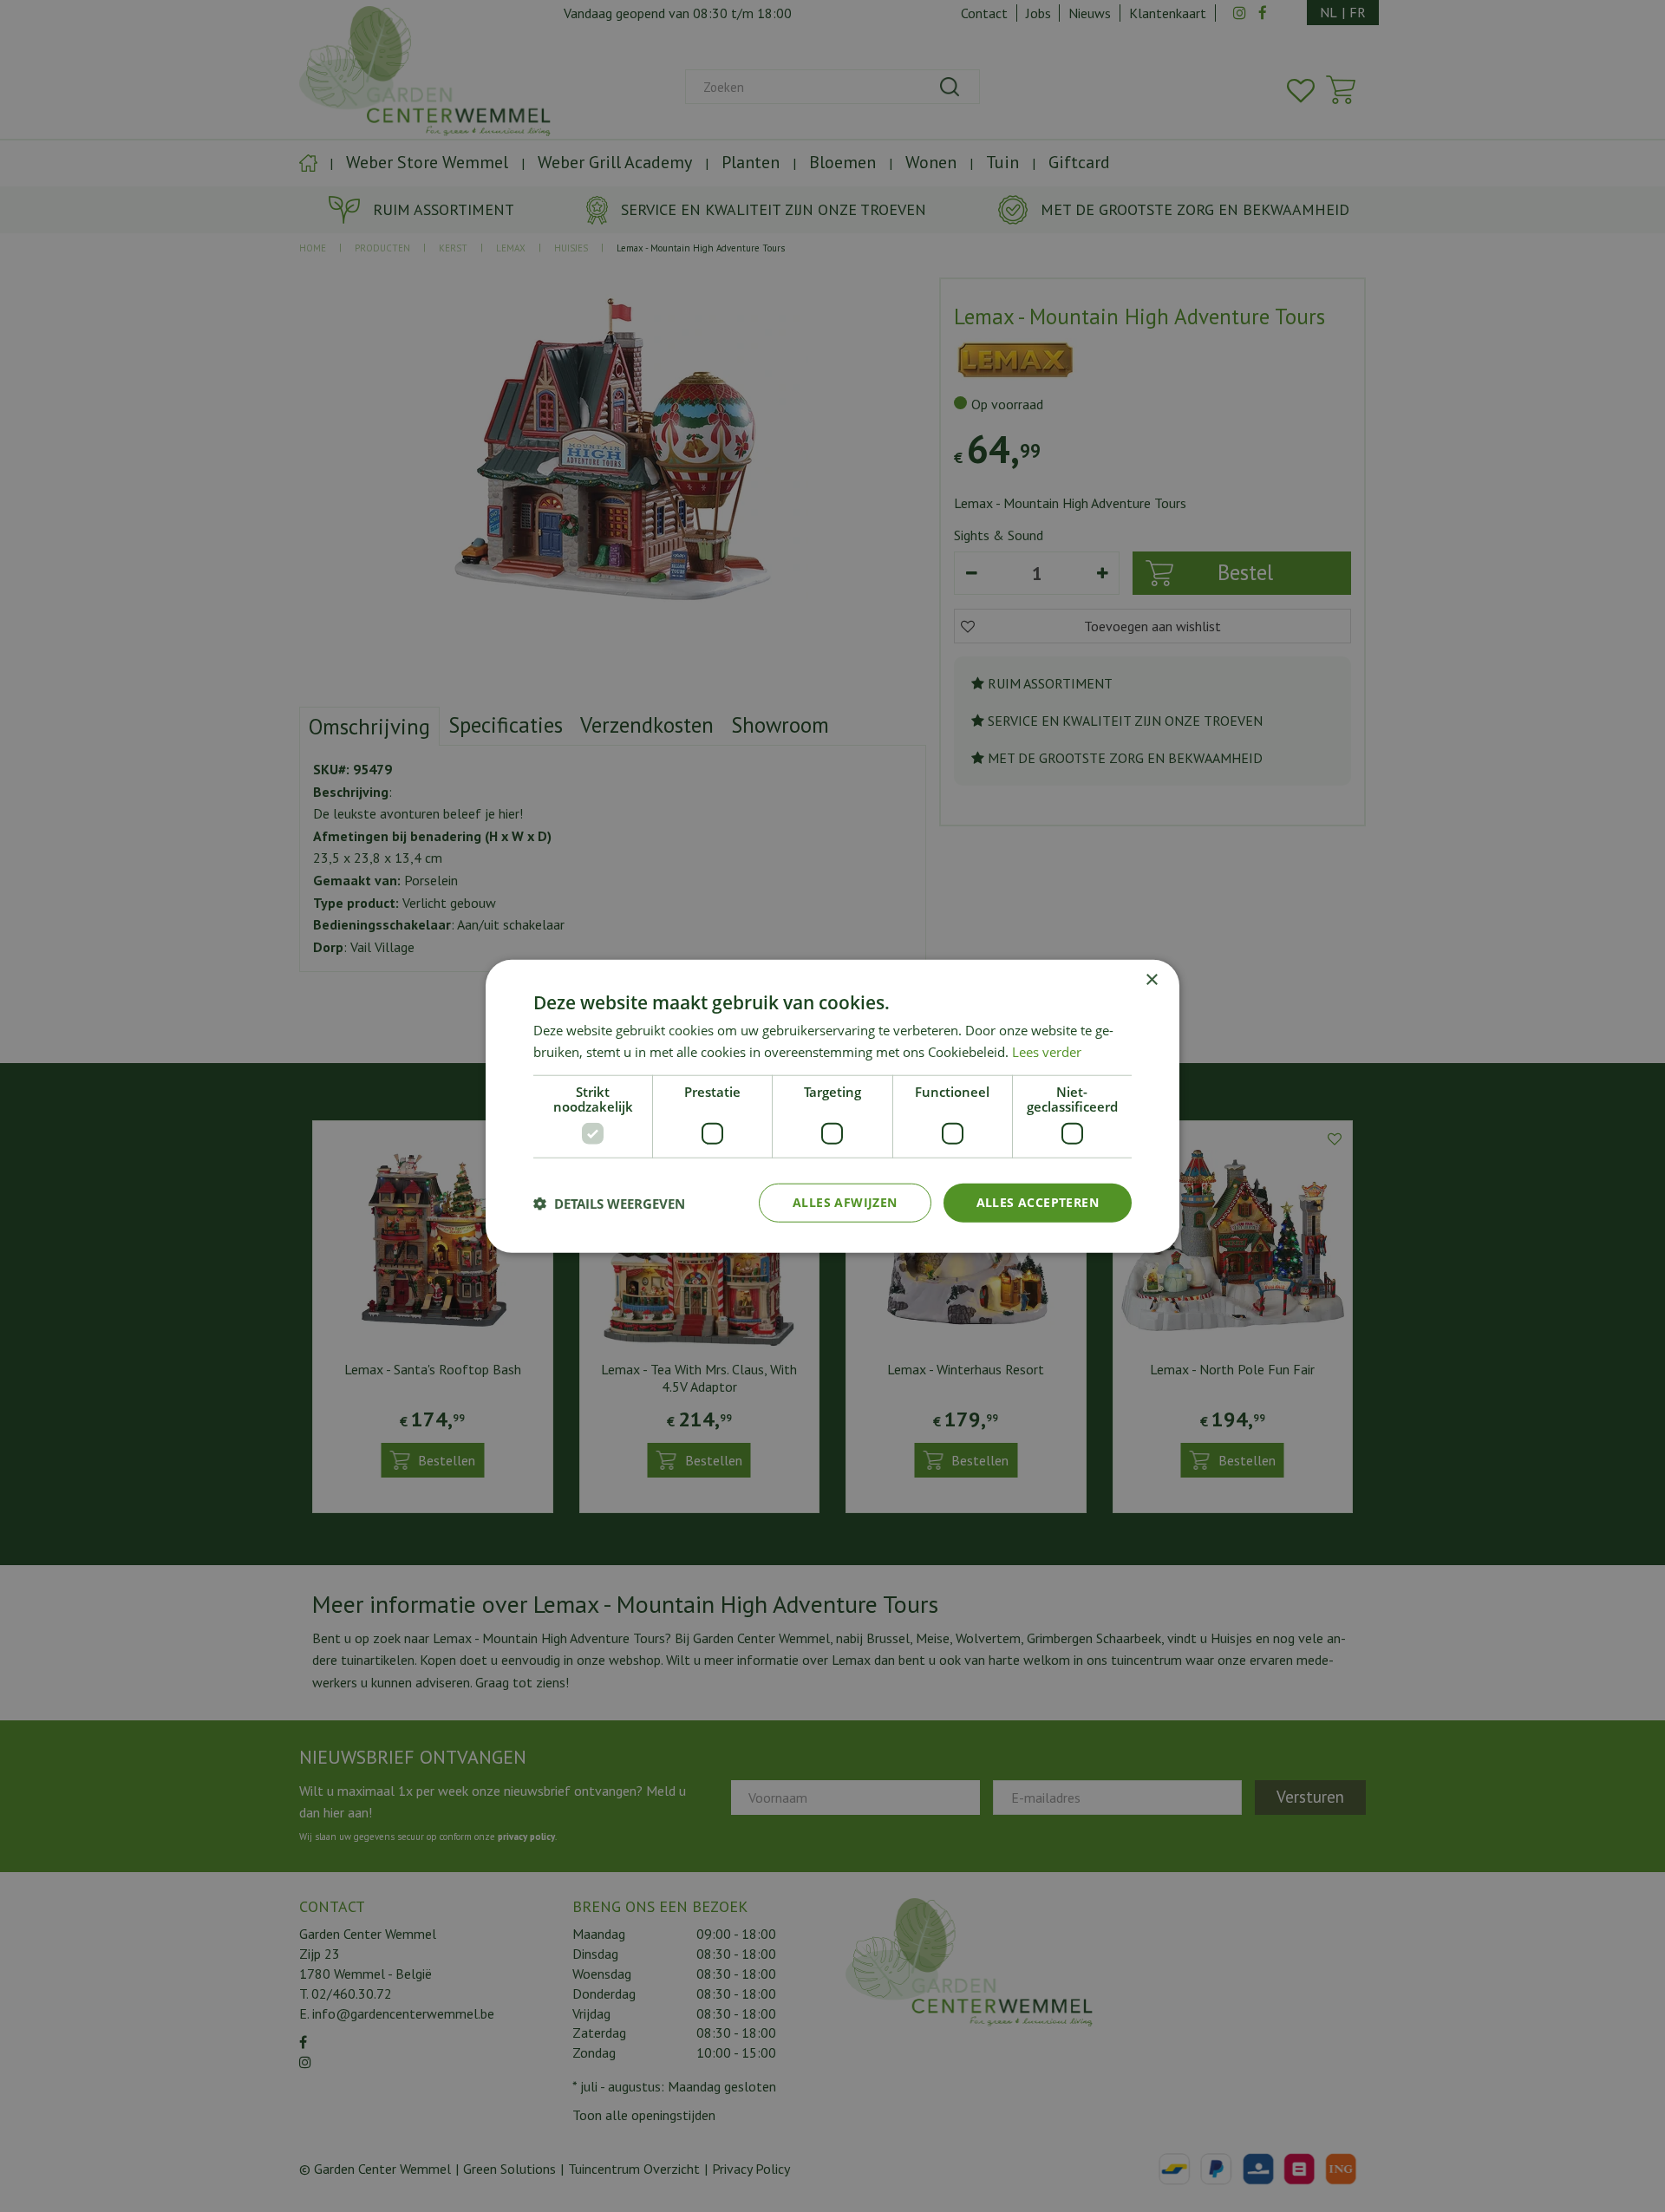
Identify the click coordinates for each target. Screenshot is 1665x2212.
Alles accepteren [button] (1038, 1202)
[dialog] (832, 1106)
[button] (609, 1203)
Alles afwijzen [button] (845, 1202)
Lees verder (1047, 1051)
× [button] (1151, 979)
